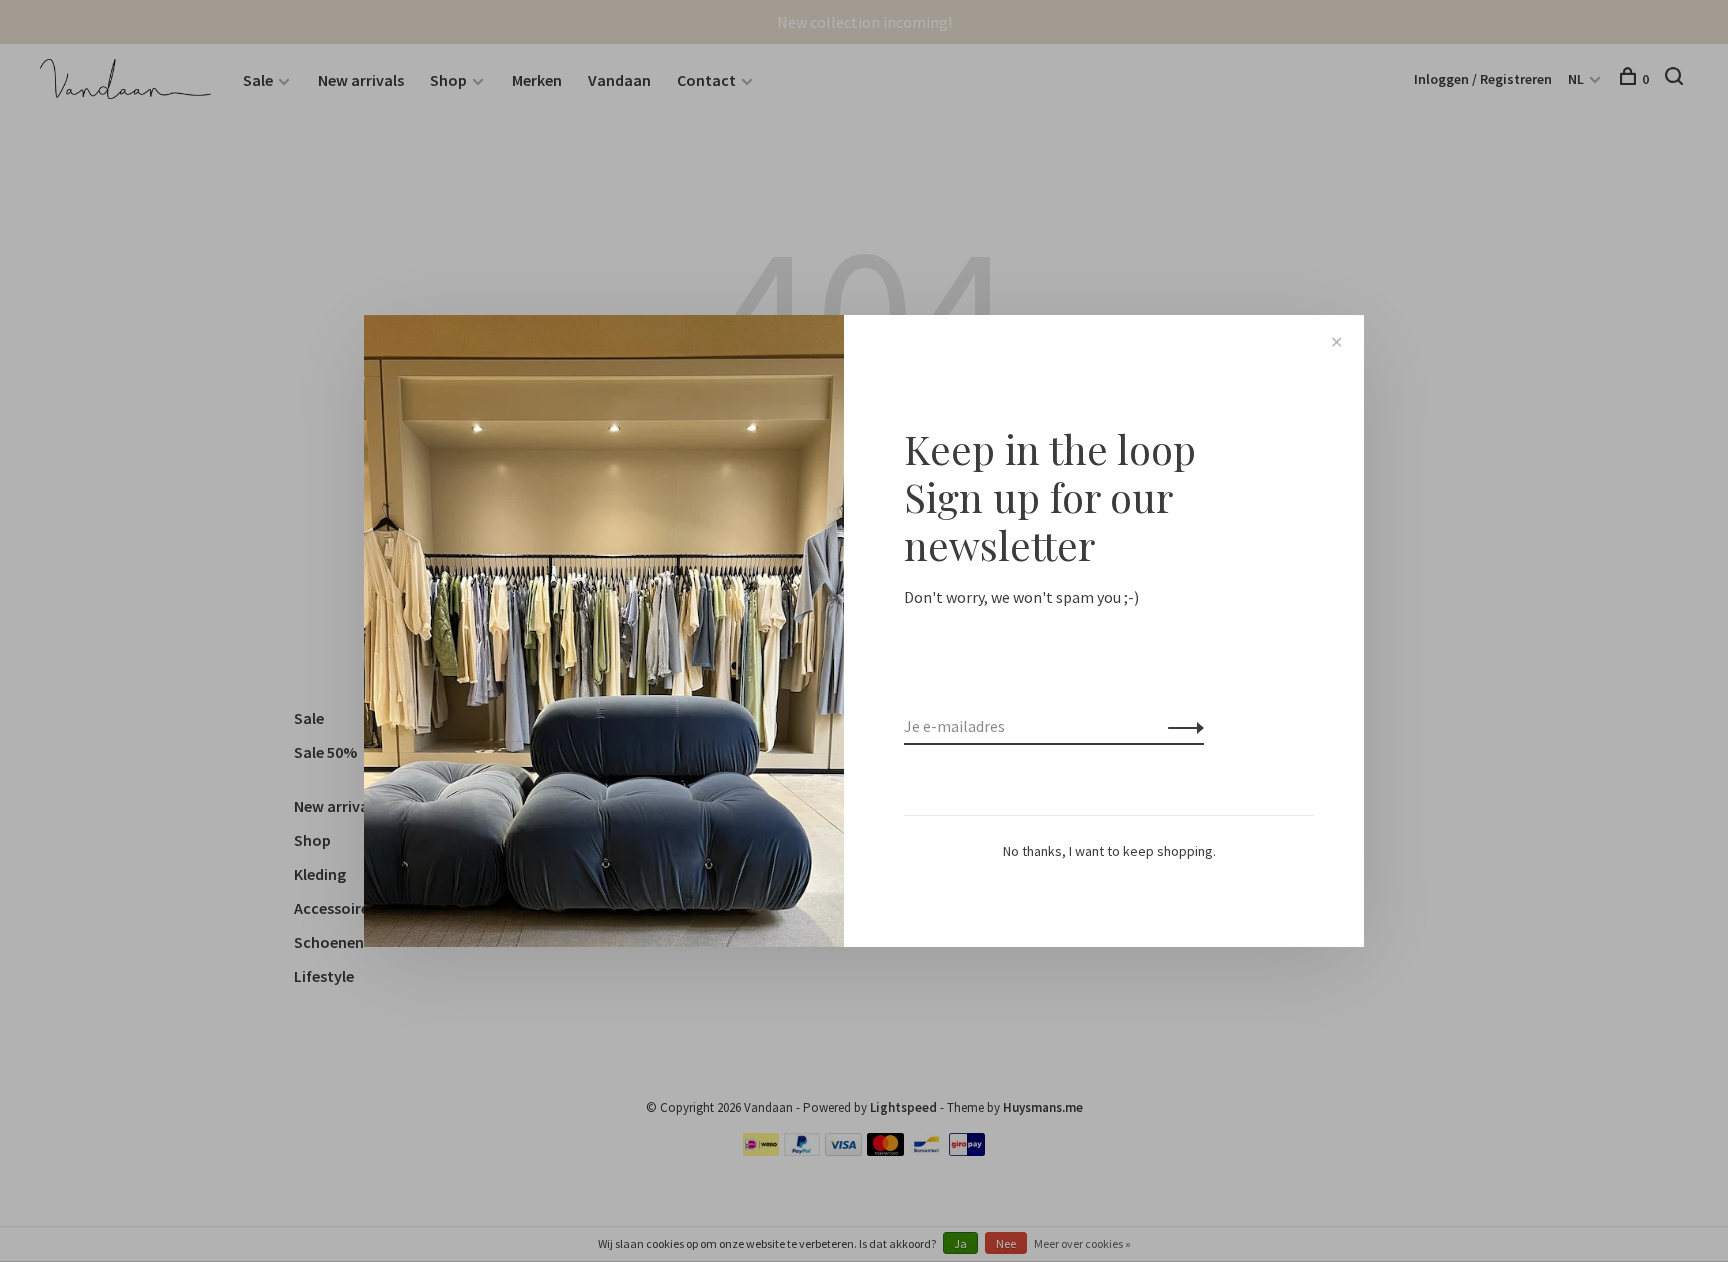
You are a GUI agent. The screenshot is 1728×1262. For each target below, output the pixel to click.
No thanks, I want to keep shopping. (1109, 851)
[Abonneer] (1180, 726)
